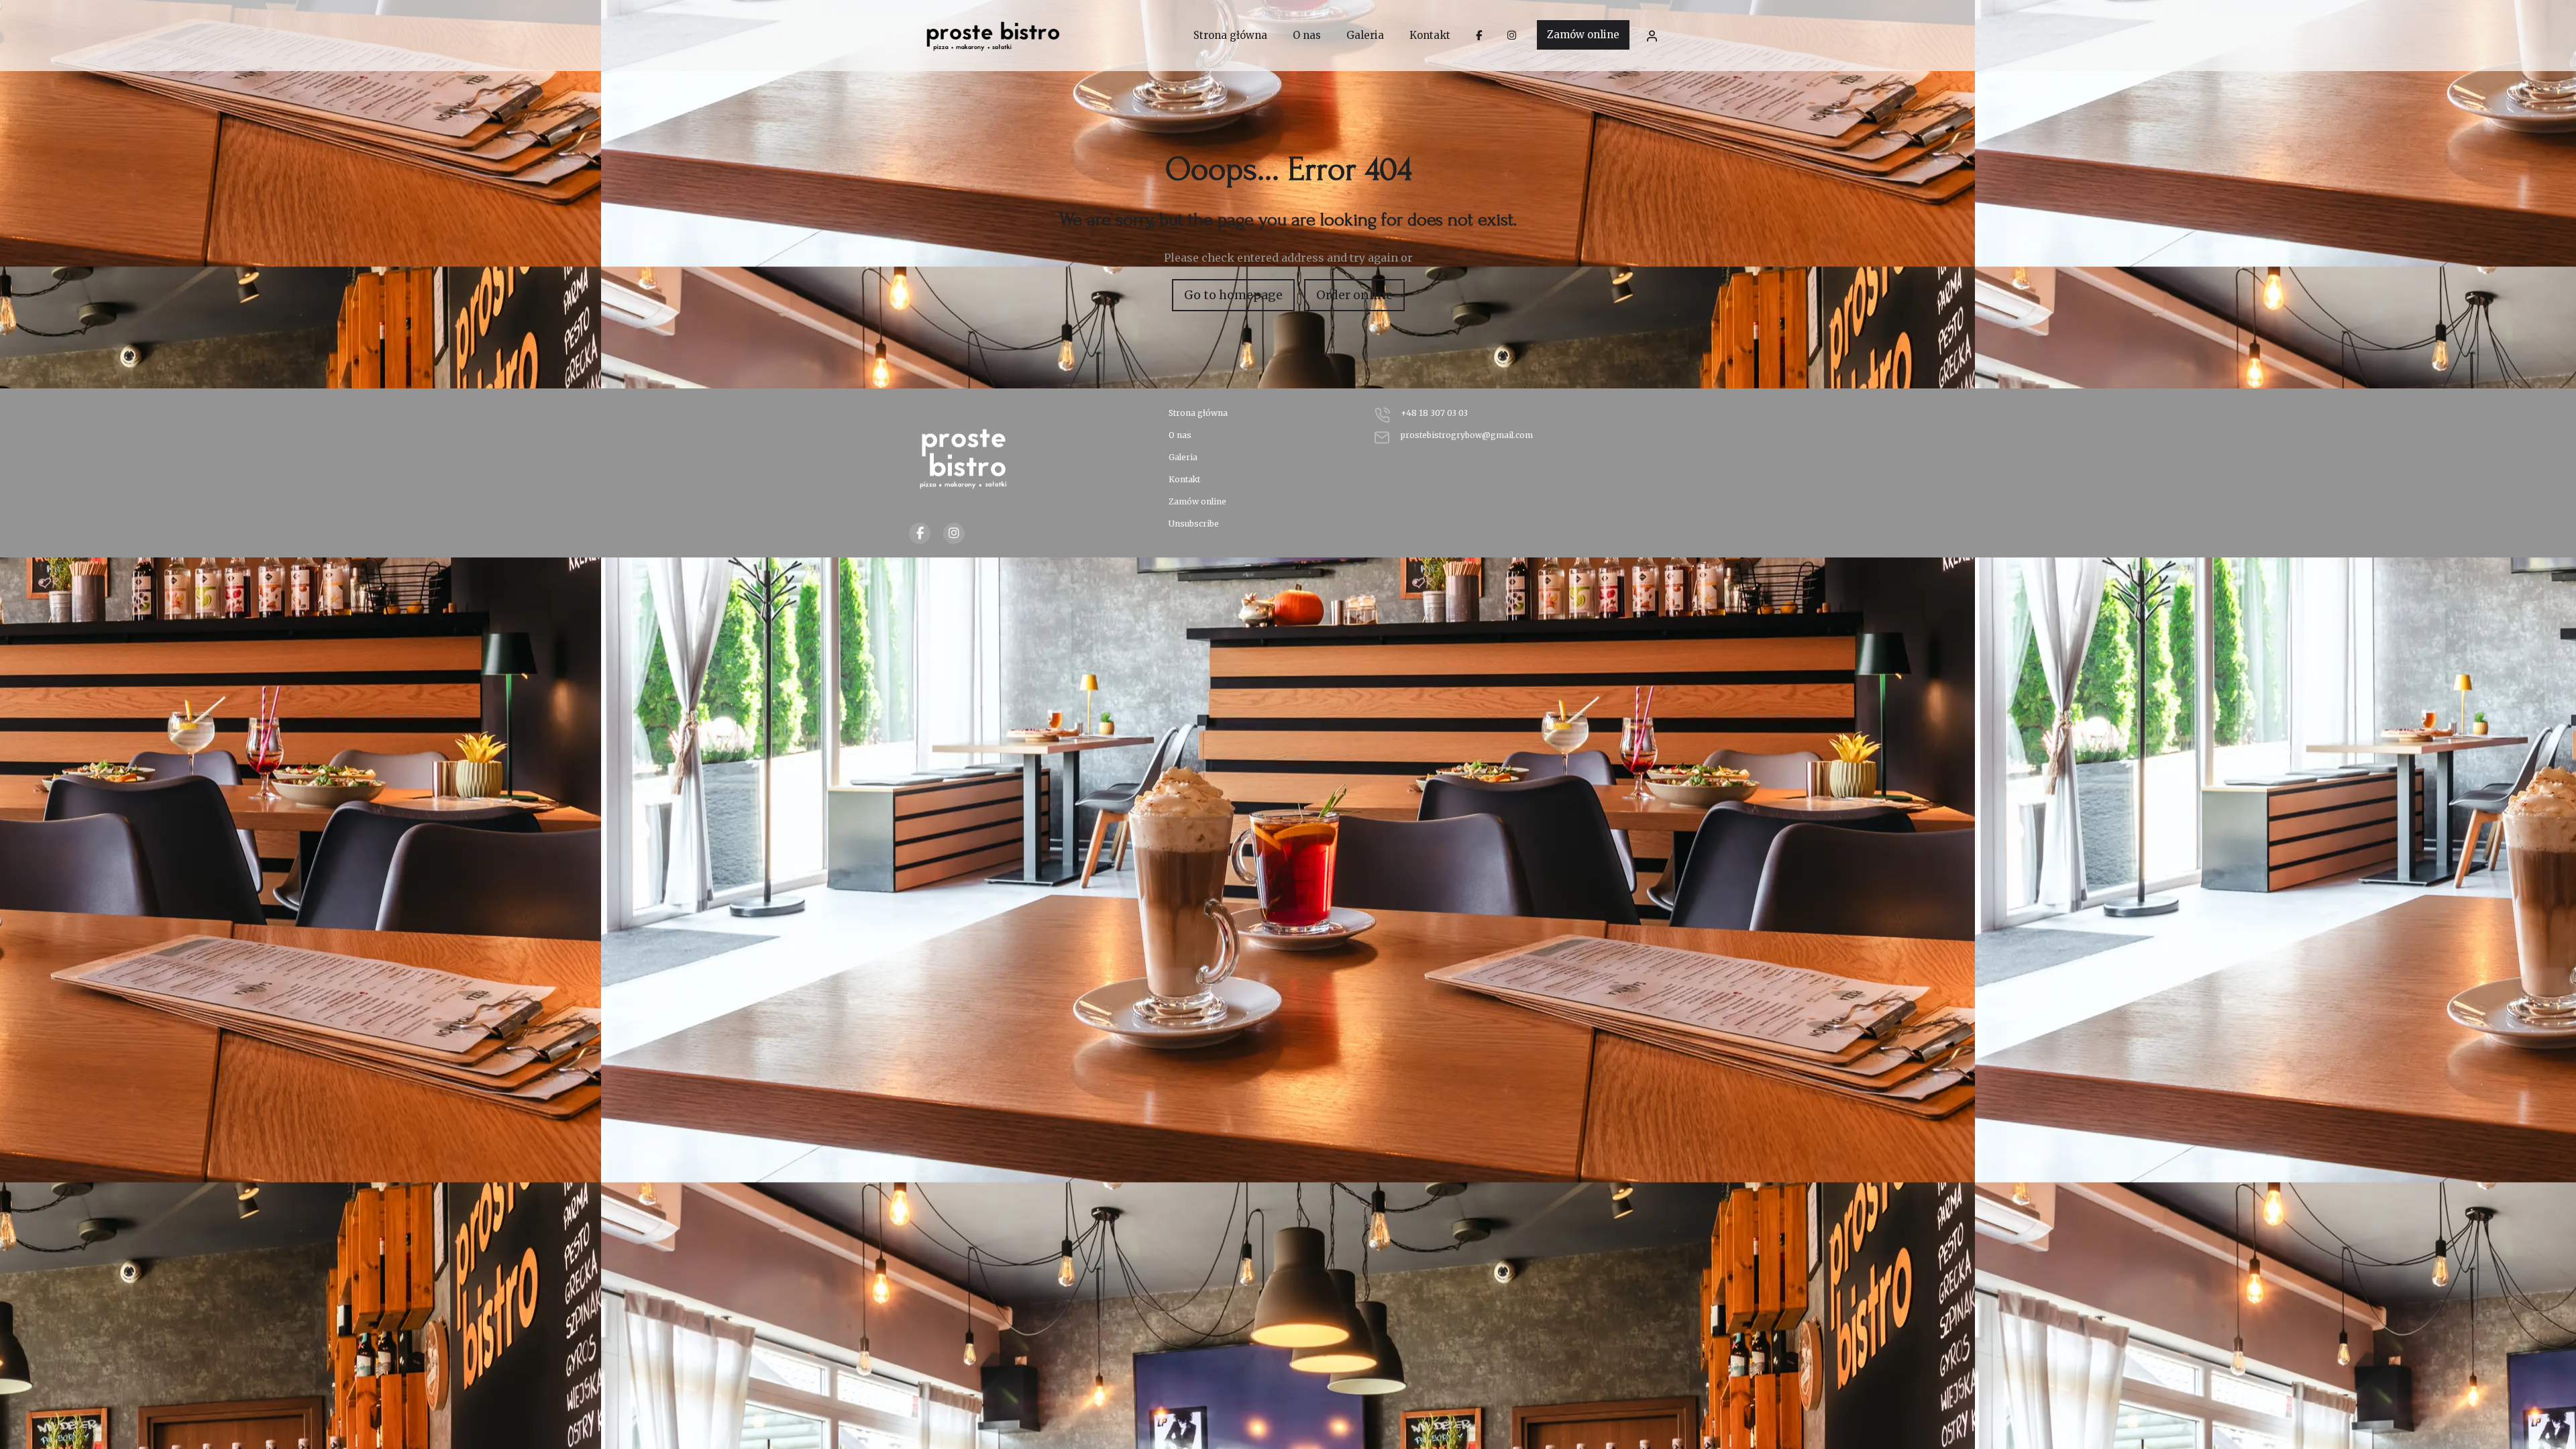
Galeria (1183, 457)
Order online (1354, 295)
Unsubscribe (1194, 524)
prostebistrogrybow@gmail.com (1467, 435)
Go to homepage (1233, 295)
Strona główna (1198, 413)
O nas (1180, 435)
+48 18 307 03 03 (1434, 413)
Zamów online (1583, 35)
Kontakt (1184, 479)
